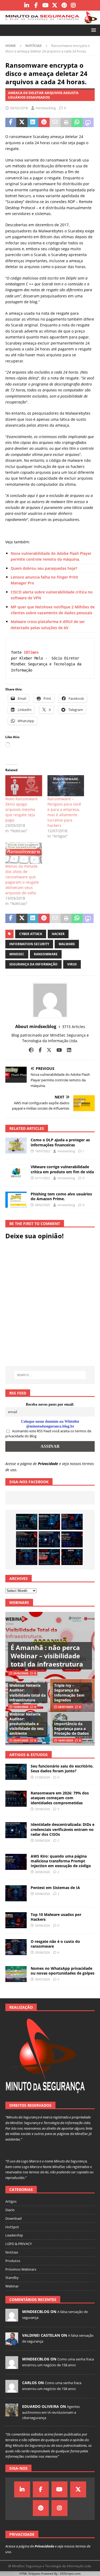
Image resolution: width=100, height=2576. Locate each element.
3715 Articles (74, 1027)
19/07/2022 (42, 1151)
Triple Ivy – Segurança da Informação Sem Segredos (69, 1693)
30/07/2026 (42, 1979)
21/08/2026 (42, 1777)
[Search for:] (50, 1375)
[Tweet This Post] (22, 123)
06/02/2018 (19, 108)
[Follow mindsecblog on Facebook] (38, 1050)
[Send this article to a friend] (55, 123)
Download (13, 2218)
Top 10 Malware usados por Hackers (56, 1917)
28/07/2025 (66, 1707)
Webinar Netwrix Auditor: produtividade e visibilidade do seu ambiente (26, 1724)
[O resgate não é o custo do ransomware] (16, 1947)
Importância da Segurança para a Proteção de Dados (71, 1728)
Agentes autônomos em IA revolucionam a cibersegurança (51, 2412)
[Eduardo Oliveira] (12, 2413)
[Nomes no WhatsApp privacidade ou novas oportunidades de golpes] (16, 1974)
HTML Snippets (30, 2573)
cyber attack (31, 934)
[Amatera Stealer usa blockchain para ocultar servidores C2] (72, 1557)
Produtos (13, 2261)
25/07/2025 (21, 1740)
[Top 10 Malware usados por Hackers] (16, 1920)
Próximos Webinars (21, 2269)
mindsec (17, 954)
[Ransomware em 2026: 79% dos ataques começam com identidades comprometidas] (27, 1539)
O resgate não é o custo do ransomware (55, 1944)
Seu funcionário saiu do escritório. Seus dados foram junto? (62, 1768)
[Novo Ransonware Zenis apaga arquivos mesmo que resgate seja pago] (24, 786)
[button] (93, 30)
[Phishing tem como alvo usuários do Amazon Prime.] (16, 1200)
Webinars (19, 1602)
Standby (12, 2278)
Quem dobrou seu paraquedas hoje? (44, 568)
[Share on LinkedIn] (33, 123)
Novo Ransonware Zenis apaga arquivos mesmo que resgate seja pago (21, 809)
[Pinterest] (64, 5)
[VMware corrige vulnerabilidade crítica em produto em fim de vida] (16, 1172)
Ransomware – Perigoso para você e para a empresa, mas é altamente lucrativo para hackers (64, 812)
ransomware (46, 954)
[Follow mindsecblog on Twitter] (47, 1050)
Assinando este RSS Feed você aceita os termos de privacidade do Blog (48, 1434)
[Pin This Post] (44, 123)
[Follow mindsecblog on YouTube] (57, 1050)
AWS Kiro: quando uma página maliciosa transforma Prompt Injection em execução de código (61, 1861)
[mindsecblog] (12, 2319)
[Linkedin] (27, 5)
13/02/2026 (21, 1707)
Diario (10, 2210)
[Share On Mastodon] (88, 123)
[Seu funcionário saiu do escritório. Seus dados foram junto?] (27, 1522)
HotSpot (12, 2227)
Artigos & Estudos (29, 1755)
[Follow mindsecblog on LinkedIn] (67, 1050)
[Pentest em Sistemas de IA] (27, 1557)
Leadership (14, 2235)
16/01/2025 (66, 1740)
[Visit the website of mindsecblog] (31, 1050)
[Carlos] (12, 2390)
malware (67, 944)
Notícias (12, 2252)
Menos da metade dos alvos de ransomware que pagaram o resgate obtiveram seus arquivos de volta (22, 879)
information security (29, 944)
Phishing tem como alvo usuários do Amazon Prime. (61, 1196)
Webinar (12, 2286)
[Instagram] (73, 5)
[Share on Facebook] (11, 123)
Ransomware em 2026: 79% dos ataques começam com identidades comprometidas (60, 1798)
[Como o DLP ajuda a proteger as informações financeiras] (16, 1146)
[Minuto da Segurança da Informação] (50, 21)
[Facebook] (36, 5)
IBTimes (31, 652)
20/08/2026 (42, 1809)
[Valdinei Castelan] (12, 2342)
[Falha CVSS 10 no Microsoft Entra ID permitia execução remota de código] (49, 1522)
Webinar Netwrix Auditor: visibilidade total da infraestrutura (27, 1693)
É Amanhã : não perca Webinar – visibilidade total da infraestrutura (47, 1656)
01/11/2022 (42, 1178)
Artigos (11, 2201)
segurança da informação (33, 964)
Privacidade (48, 1464)
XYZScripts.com (70, 2573)
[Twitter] (55, 5)
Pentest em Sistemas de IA (55, 1888)
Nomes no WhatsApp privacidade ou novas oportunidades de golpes (63, 1971)
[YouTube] (45, 5)
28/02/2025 (42, 1205)
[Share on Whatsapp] (77, 123)
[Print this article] (66, 123)
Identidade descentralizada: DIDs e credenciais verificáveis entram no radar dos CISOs (63, 1829)
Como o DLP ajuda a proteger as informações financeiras (60, 1142)
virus (72, 964)
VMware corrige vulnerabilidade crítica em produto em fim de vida (62, 1169)
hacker (58, 934)
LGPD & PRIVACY (19, 2244)
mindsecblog (46, 108)
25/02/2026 (21, 1673)
